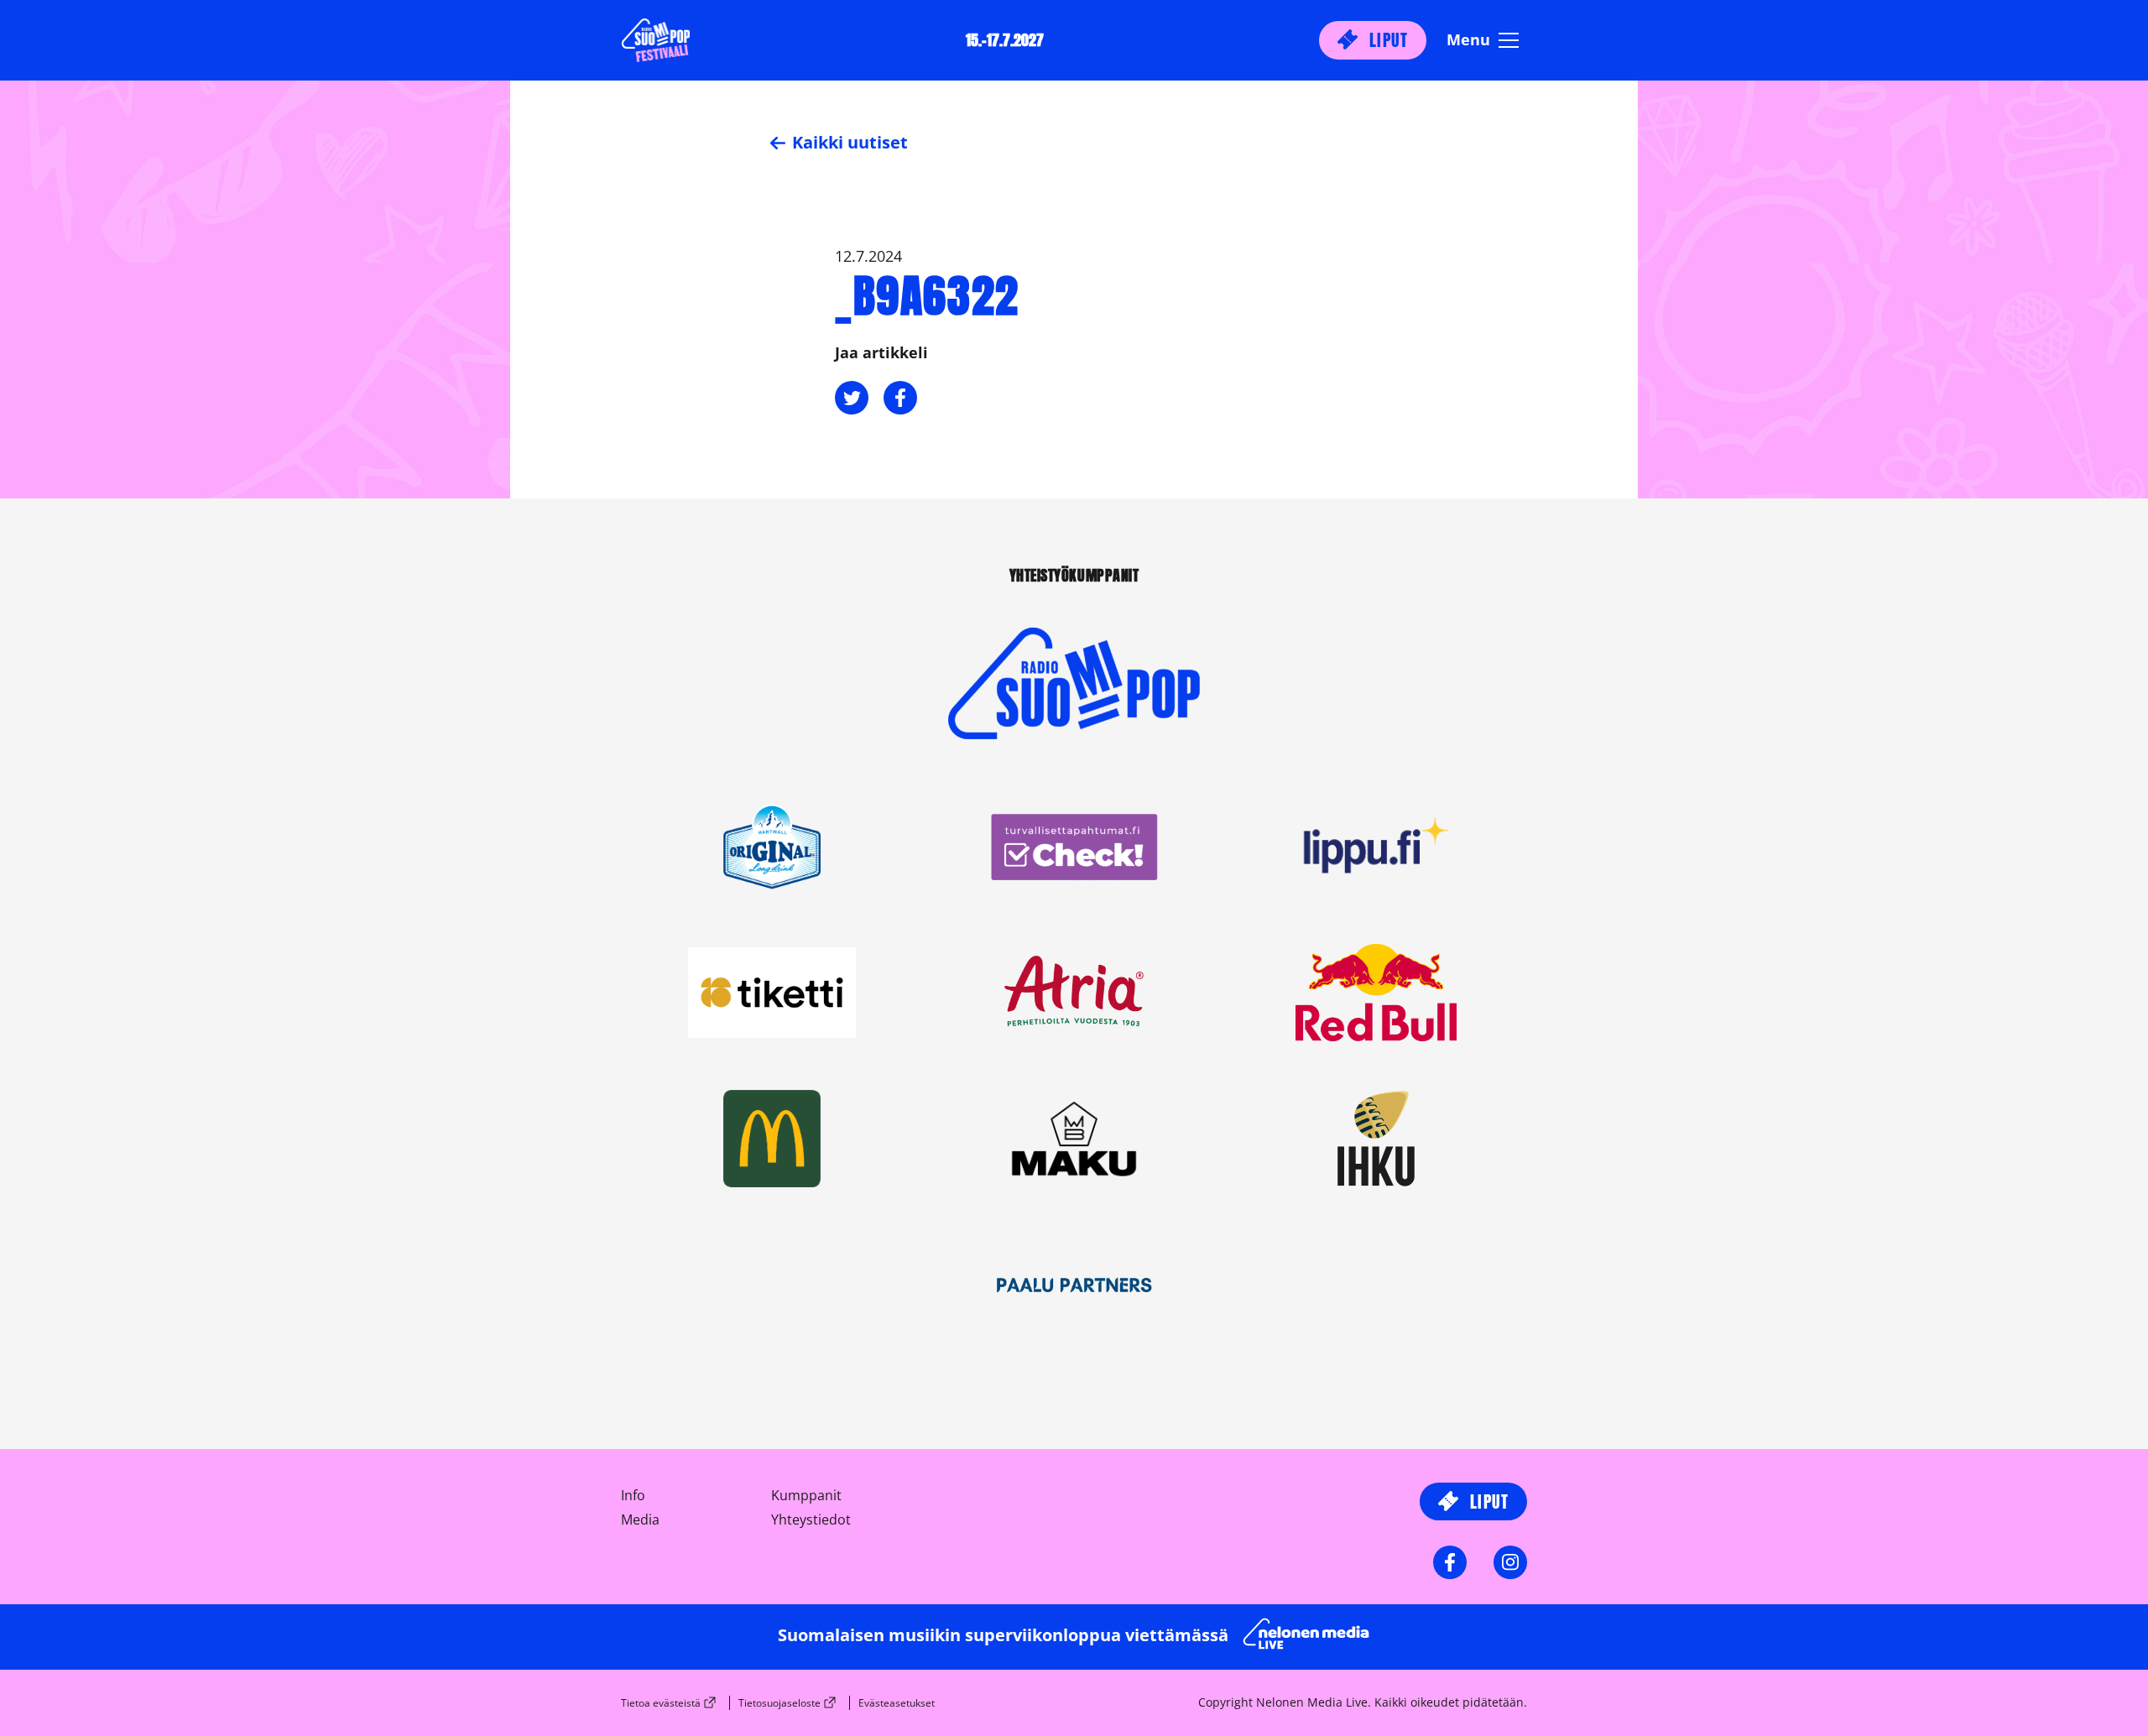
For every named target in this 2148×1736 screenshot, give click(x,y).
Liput (1386, 40)
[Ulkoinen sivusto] (1074, 712)
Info (633, 1495)
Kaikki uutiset (848, 142)
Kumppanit (806, 1495)
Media (640, 1520)
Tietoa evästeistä (661, 1703)
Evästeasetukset (897, 1703)
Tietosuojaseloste (779, 1703)
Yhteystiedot (811, 1520)
